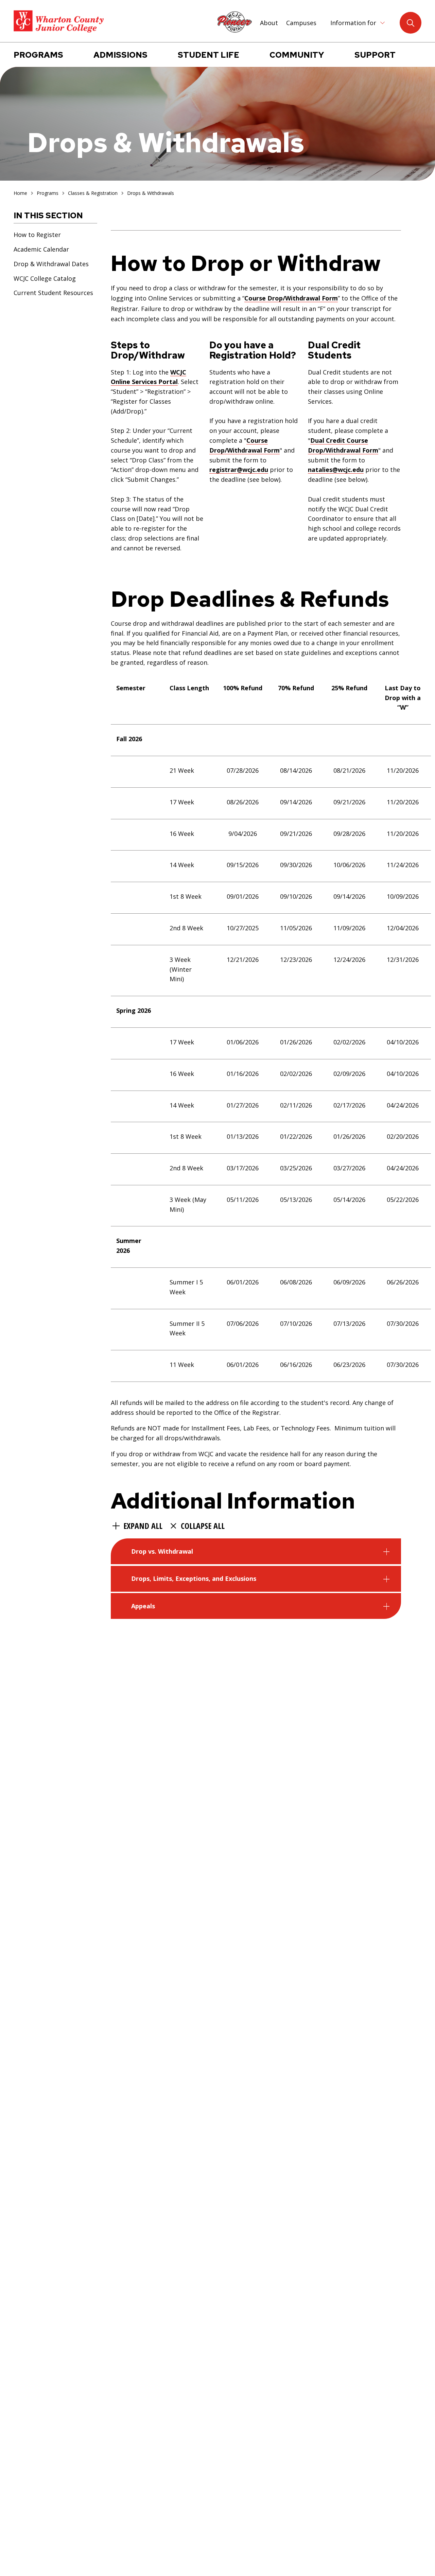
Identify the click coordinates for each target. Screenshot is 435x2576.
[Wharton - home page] (59, 22)
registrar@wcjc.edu (239, 470)
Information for (353, 23)
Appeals (143, 1606)
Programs (38, 55)
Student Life (208, 55)
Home (20, 193)
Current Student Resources (53, 293)
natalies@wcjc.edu (336, 470)
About (269, 23)
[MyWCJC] (234, 22)
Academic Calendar (41, 249)
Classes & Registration (93, 193)
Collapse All (203, 1526)
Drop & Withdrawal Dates (51, 263)
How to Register (37, 234)
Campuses (301, 23)
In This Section (48, 215)
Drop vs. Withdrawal (162, 1551)
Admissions (120, 55)
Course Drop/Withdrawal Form (291, 298)
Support (375, 55)
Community (297, 55)
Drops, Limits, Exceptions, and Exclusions (194, 1578)
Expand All (143, 1526)
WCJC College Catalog (45, 278)
